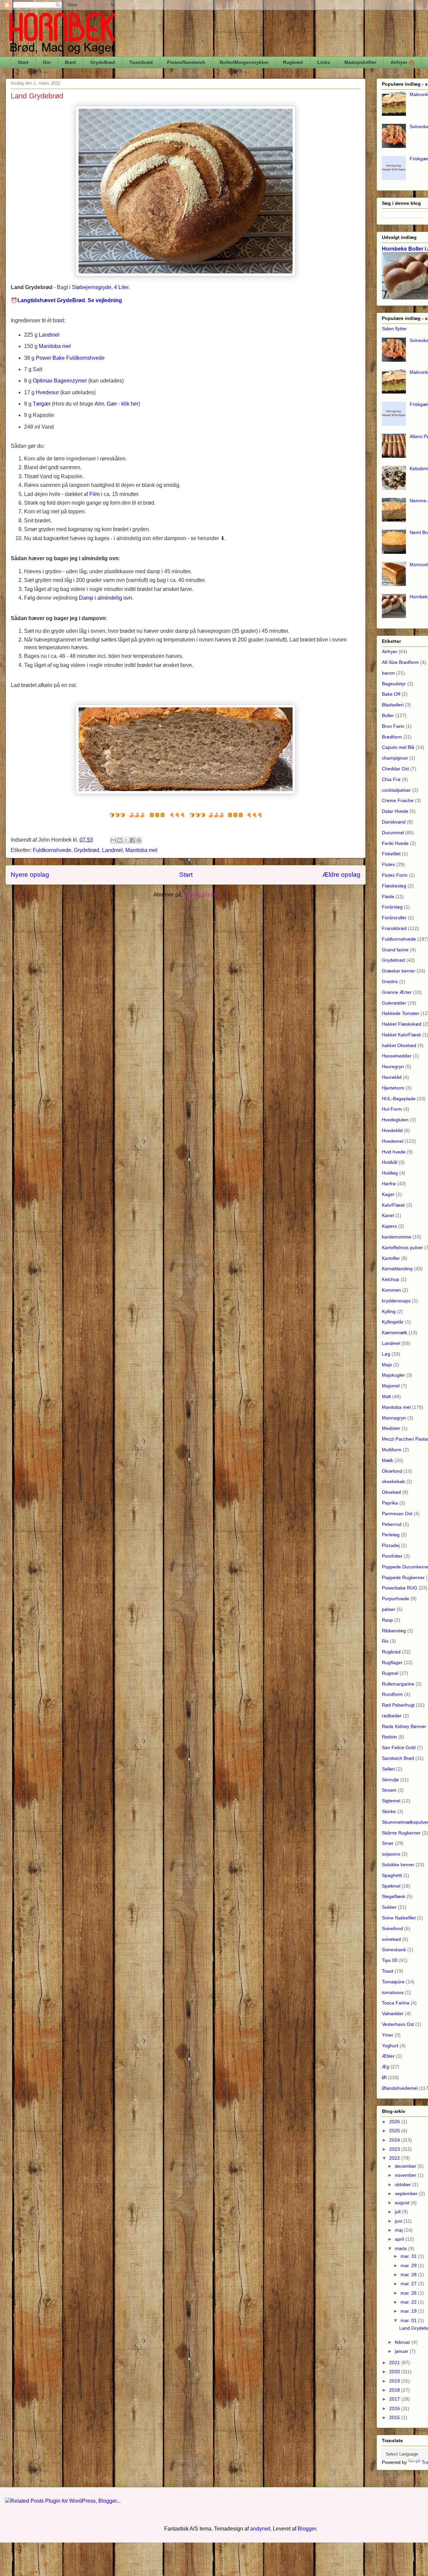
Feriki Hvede (395, 843)
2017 (395, 2399)
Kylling (389, 1311)
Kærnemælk (395, 1333)
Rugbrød (293, 62)
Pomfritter (392, 1556)
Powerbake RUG (400, 1588)
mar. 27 (409, 2284)
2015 (395, 2417)
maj (399, 2230)
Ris (385, 1641)
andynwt (260, 2529)
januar (402, 2351)
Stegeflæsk (394, 1896)
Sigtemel (391, 1801)
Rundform (392, 1694)
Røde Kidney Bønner (404, 1726)
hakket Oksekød (399, 1045)
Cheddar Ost (395, 769)
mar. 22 (409, 2302)
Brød (70, 62)
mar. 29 (409, 2265)
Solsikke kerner (398, 1865)
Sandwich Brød (398, 1758)
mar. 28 (409, 2274)
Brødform (392, 737)
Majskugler (393, 1375)
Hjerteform (393, 1088)
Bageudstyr (394, 684)
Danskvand (394, 822)
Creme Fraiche (398, 800)
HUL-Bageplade (399, 1099)
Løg (386, 1354)
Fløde (388, 896)
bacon (388, 673)
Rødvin (389, 1737)
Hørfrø (389, 1184)
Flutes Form (395, 875)
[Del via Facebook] (132, 840)
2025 (395, 2131)
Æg (386, 2067)
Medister (391, 1428)
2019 (395, 2381)
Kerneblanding (397, 1269)
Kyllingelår (393, 1322)
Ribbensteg (394, 1631)
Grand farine (395, 950)
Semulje (390, 1780)
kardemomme (397, 1237)
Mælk (388, 1460)
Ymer (388, 2035)
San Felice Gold (399, 1747)
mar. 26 (409, 2293)
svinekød (391, 1939)
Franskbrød (394, 928)
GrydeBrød (103, 62)
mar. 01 (409, 2320)
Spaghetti (392, 1875)
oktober (404, 2184)
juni (399, 2221)
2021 (395, 2363)
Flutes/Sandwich (186, 62)
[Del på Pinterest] (139, 840)
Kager (388, 1194)
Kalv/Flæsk (393, 1205)
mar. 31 (409, 2256)
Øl (384, 2077)
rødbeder (392, 1716)
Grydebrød (87, 850)
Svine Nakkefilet (399, 1918)
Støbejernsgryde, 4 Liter (100, 287)
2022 (395, 2158)
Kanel (388, 1215)
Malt (386, 1396)
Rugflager (392, 1662)
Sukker (389, 1907)
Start (23, 62)
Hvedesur (47, 392)
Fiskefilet (391, 854)
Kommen (391, 1290)
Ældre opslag (341, 875)
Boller (388, 715)
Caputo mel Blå (398, 747)
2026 (395, 2122)
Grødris (390, 981)
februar (403, 2342)
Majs (387, 1365)
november (406, 2175)
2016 (395, 2408)
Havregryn (393, 1066)
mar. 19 (409, 2311)
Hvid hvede (394, 1152)
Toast (388, 1971)
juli (398, 2212)
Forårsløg (392, 907)
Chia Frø (391, 779)
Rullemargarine (398, 1684)
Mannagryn (394, 1418)
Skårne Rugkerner (401, 1833)
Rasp (387, 1620)
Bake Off (391, 694)
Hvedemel (393, 1141)
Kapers (389, 1226)
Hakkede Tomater (401, 1013)
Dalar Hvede (395, 811)
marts (402, 2248)
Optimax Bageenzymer (60, 381)
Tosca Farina (396, 2003)
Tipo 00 (390, 1960)
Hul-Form (392, 1109)
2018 (395, 2390)
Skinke (389, 1811)
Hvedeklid (392, 1130)
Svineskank (394, 1950)
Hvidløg (390, 1173)
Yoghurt (390, 2046)
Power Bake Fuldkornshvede (70, 358)
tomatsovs (393, 1992)
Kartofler (391, 1258)
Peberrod (392, 1524)
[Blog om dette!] (120, 840)
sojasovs (391, 1854)
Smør (388, 1843)
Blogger (307, 2529)
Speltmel (391, 1886)
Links (324, 62)
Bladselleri (393, 705)
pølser (389, 1609)
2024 (395, 2140)
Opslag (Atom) (201, 895)
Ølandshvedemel (400, 2088)
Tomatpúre (393, 1982)
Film (94, 494)
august (403, 2203)
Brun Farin (393, 726)
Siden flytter (394, 329)
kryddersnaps (396, 1301)
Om (47, 62)
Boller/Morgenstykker (244, 62)
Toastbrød (141, 62)
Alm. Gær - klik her (117, 404)
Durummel (393, 833)
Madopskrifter (360, 62)
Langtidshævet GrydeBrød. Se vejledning (70, 300)
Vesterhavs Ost (398, 2024)
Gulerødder (394, 1003)
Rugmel (390, 1673)
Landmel (49, 335)
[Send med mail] (113, 840)
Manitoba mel (55, 346)
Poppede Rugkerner (403, 1577)
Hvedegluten (395, 1120)
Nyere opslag (30, 875)
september (407, 2194)
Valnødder (393, 2013)
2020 (395, 2372)
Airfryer (390, 652)
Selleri (388, 1769)
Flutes (388, 864)
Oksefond (392, 1471)
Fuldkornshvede (52, 850)
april (400, 2239)
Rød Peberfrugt (398, 1705)
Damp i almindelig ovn (105, 598)
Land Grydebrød (37, 96)
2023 (395, 2149)
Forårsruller (394, 918)
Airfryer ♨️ (402, 62)
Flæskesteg (394, 886)
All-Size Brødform (400, 662)
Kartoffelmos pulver (402, 1248)
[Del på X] (126, 840)
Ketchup (391, 1279)
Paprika (390, 1503)
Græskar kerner (399, 971)
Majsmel (391, 1386)
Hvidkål (390, 1162)
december (406, 2166)
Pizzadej (391, 1545)
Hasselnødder (397, 1056)
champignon (395, 758)
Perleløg (391, 1535)
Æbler (388, 2056)
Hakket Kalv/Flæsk (401, 1035)
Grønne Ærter (397, 992)
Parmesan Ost (397, 1514)
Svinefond (392, 1928)
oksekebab (393, 1481)
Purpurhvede (396, 1599)
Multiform (392, 1450)
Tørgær (42, 404)
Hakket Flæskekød (402, 1024)
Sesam (389, 1790)
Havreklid (392, 1077)
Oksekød (391, 1492)
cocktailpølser (396, 790)
